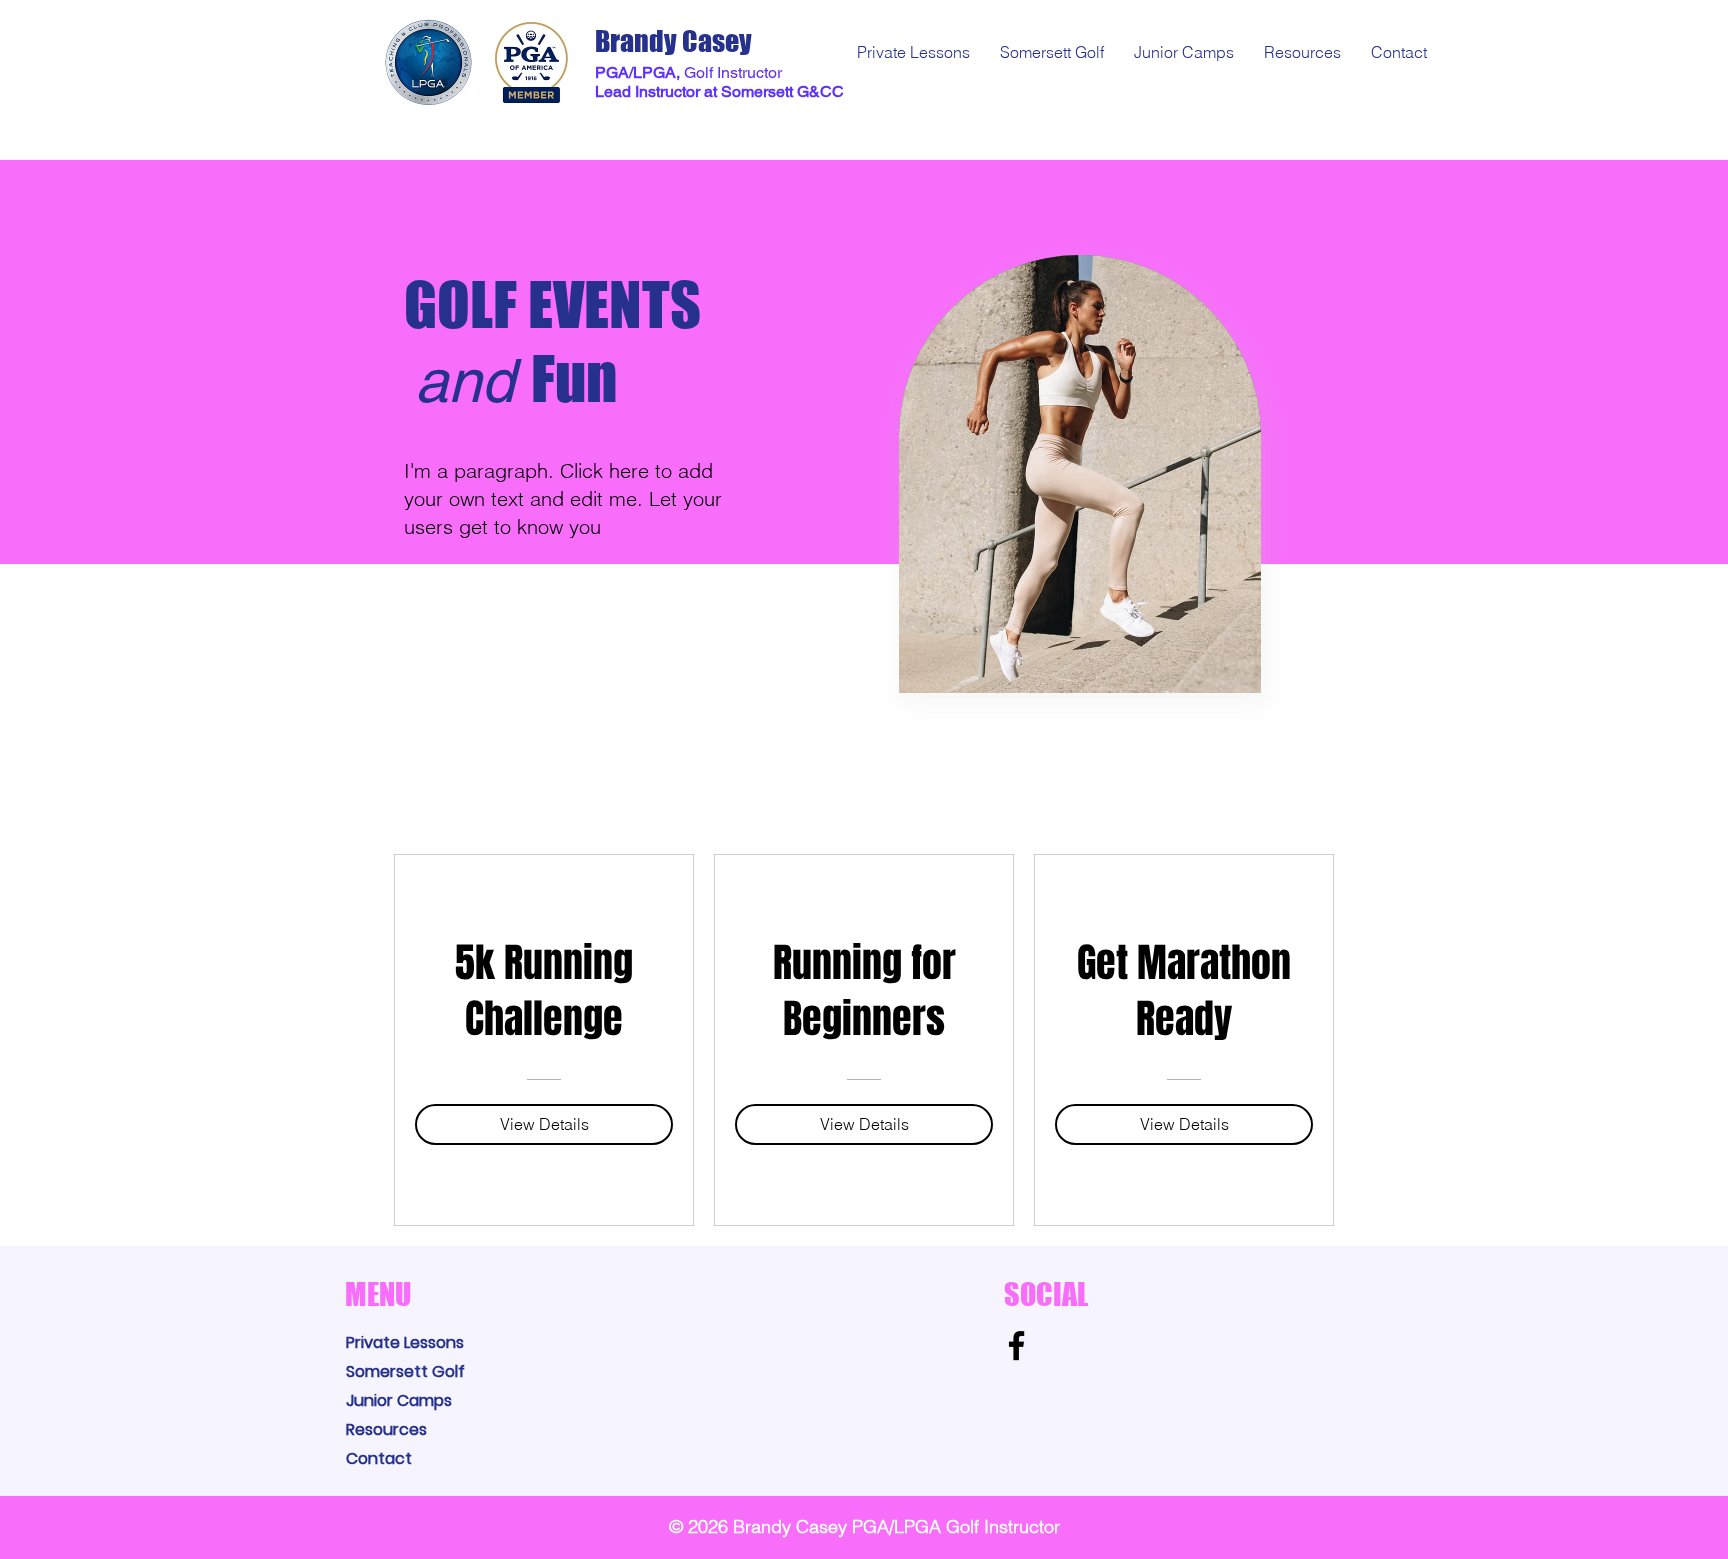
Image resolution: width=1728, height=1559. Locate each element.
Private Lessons (405, 1342)
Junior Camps (399, 1400)
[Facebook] (1016, 1345)
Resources (386, 1429)
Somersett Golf (405, 1371)
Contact (379, 1458)
